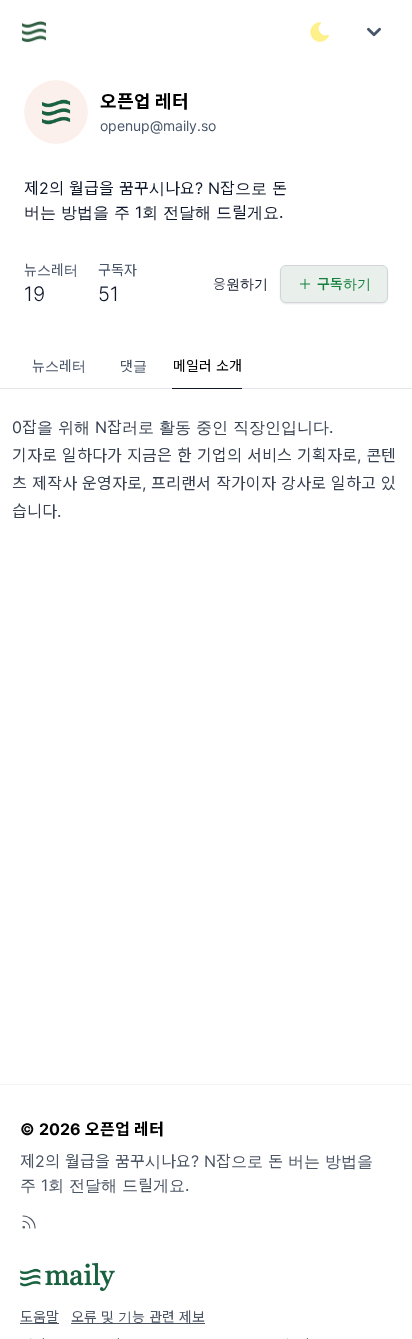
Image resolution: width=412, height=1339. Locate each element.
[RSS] (29, 1222)
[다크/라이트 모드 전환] (320, 32)
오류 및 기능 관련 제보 (138, 1316)
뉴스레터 (59, 365)
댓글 (133, 365)
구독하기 (344, 283)
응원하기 (240, 283)
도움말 (39, 1316)
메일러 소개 (207, 365)
